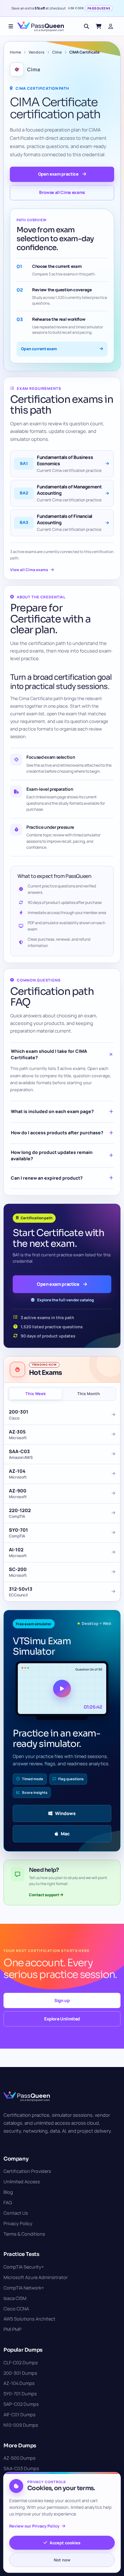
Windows (65, 1813)
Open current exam (39, 349)
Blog (8, 2192)
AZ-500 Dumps (20, 2458)
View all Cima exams (29, 570)
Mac (65, 1834)
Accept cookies (65, 2543)
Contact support (44, 1895)
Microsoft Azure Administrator (36, 2277)
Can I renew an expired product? (47, 1178)
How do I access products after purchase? (57, 1133)
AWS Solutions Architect (29, 2319)
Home (15, 52)
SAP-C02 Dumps (21, 2404)
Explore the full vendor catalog (65, 1300)
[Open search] (86, 26)
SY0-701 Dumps (20, 2394)
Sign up (62, 2000)
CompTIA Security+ (24, 2267)
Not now (62, 2560)
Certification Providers (27, 2171)
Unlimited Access (22, 2182)
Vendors (37, 52)
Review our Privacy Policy (34, 2526)
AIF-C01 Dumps (20, 2415)
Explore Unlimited (62, 2019)
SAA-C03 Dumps (21, 2468)
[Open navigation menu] (11, 26)
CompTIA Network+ (24, 2288)
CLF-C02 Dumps (21, 2363)
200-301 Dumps (20, 2373)
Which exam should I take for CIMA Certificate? (49, 1054)
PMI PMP (13, 2329)
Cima (57, 52)
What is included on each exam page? (52, 1111)
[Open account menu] (111, 26)
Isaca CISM (15, 2298)
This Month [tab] (89, 1394)
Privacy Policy (18, 2223)
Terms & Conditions (24, 2234)
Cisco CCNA (16, 2309)
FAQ (8, 2202)
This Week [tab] (36, 1394)
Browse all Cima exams (62, 192)
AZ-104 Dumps (19, 2383)
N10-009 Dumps (21, 2425)
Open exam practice (58, 174)
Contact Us (16, 2213)
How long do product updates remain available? (52, 1155)
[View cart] (99, 26)
